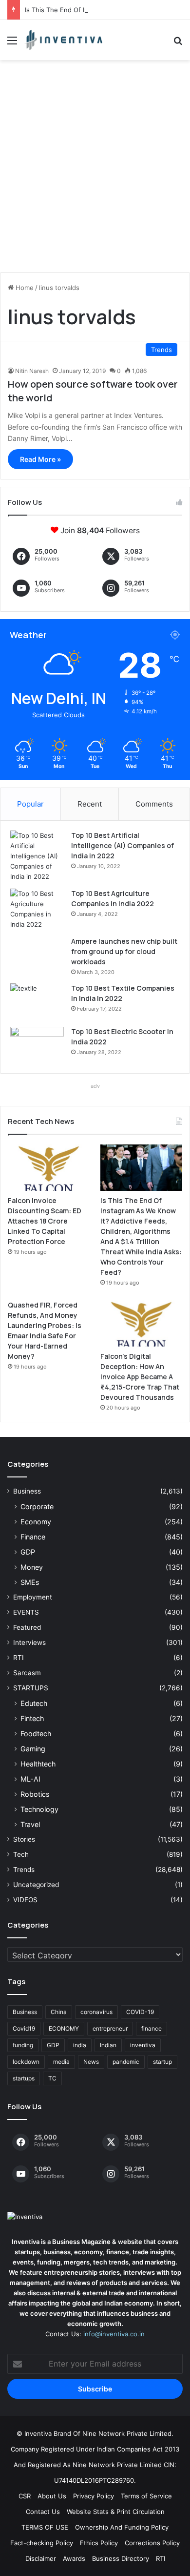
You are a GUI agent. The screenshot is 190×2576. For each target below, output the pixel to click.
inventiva (143, 2045)
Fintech (32, 1718)
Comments (154, 804)
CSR (25, 2496)
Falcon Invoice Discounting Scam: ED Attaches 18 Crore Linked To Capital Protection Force (45, 1221)
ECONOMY (64, 2028)
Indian (108, 2045)
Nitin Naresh (32, 371)
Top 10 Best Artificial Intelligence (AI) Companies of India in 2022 (123, 845)
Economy (36, 1522)
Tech (21, 1854)
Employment (33, 1597)
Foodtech (36, 1734)
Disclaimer (41, 2558)
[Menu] (12, 44)
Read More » (40, 459)
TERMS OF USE (45, 2527)
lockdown (26, 2062)
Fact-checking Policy (42, 2543)
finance (152, 2028)
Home (24, 288)
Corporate (37, 1506)
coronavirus (96, 2012)
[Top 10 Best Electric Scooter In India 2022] (37, 1045)
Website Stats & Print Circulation (116, 2512)
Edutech (34, 1703)
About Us (52, 2496)
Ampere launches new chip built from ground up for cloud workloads (124, 951)
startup (162, 2062)
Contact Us (43, 2512)
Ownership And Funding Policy (122, 2527)
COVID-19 (140, 2012)
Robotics (35, 1794)
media (61, 2062)
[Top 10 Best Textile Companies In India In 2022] (37, 1002)
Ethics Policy (99, 2543)
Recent (90, 804)
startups (24, 2078)
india (80, 2045)
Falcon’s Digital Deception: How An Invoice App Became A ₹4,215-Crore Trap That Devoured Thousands (140, 1377)
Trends (24, 1870)
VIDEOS (25, 1900)
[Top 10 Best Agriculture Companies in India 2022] (37, 909)
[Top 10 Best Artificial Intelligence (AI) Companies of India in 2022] (37, 856)
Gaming (33, 1749)
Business (27, 1491)
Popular (30, 804)
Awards (74, 2558)
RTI (19, 1658)
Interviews (29, 1642)
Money (32, 1567)
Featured (27, 1627)
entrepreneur (110, 2028)
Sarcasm (27, 1673)
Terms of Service (146, 2496)
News (91, 2062)
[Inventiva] (63, 40)
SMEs (30, 1582)
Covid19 (24, 2028)
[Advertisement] (95, 170)
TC (52, 2078)
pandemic (126, 2062)
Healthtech (38, 1764)
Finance (33, 1537)
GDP (28, 1552)
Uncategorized (36, 1885)
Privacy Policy (94, 2496)
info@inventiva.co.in (114, 2334)
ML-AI (30, 1779)
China (59, 2012)
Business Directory (121, 2558)
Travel (30, 1824)
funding (23, 2045)
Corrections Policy (152, 2543)
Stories (24, 1839)
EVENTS (26, 1612)
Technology (39, 1809)
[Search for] (178, 44)
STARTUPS (31, 1688)
